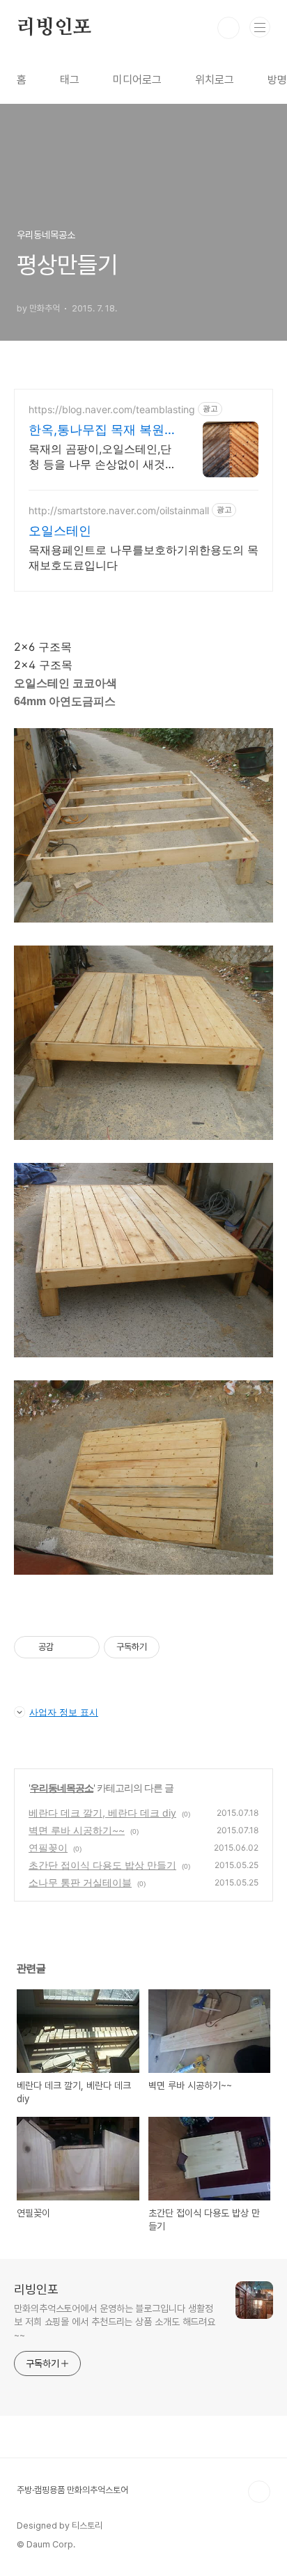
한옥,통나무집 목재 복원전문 (96, 430)
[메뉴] (260, 27)
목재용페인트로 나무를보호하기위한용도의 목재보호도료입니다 (143, 557)
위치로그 (215, 80)
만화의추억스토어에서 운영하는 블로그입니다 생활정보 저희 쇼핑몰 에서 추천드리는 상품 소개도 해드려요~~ (115, 2322)
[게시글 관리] (84, 1647)
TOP (259, 2492)
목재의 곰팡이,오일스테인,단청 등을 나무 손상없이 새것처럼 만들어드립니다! (100, 457)
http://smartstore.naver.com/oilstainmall (119, 510)
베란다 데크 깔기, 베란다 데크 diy (102, 1813)
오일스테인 (60, 531)
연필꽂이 (48, 1848)
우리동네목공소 (62, 1788)
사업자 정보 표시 (64, 1712)
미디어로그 (137, 80)
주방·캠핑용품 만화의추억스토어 (72, 2490)
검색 (228, 28)
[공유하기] (67, 1647)
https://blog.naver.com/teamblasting (112, 409)
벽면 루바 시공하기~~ (77, 1830)
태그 (70, 80)
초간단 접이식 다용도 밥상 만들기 (102, 1865)
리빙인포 (54, 28)
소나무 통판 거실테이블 (80, 1882)
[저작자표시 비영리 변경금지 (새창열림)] (178, 1647)
